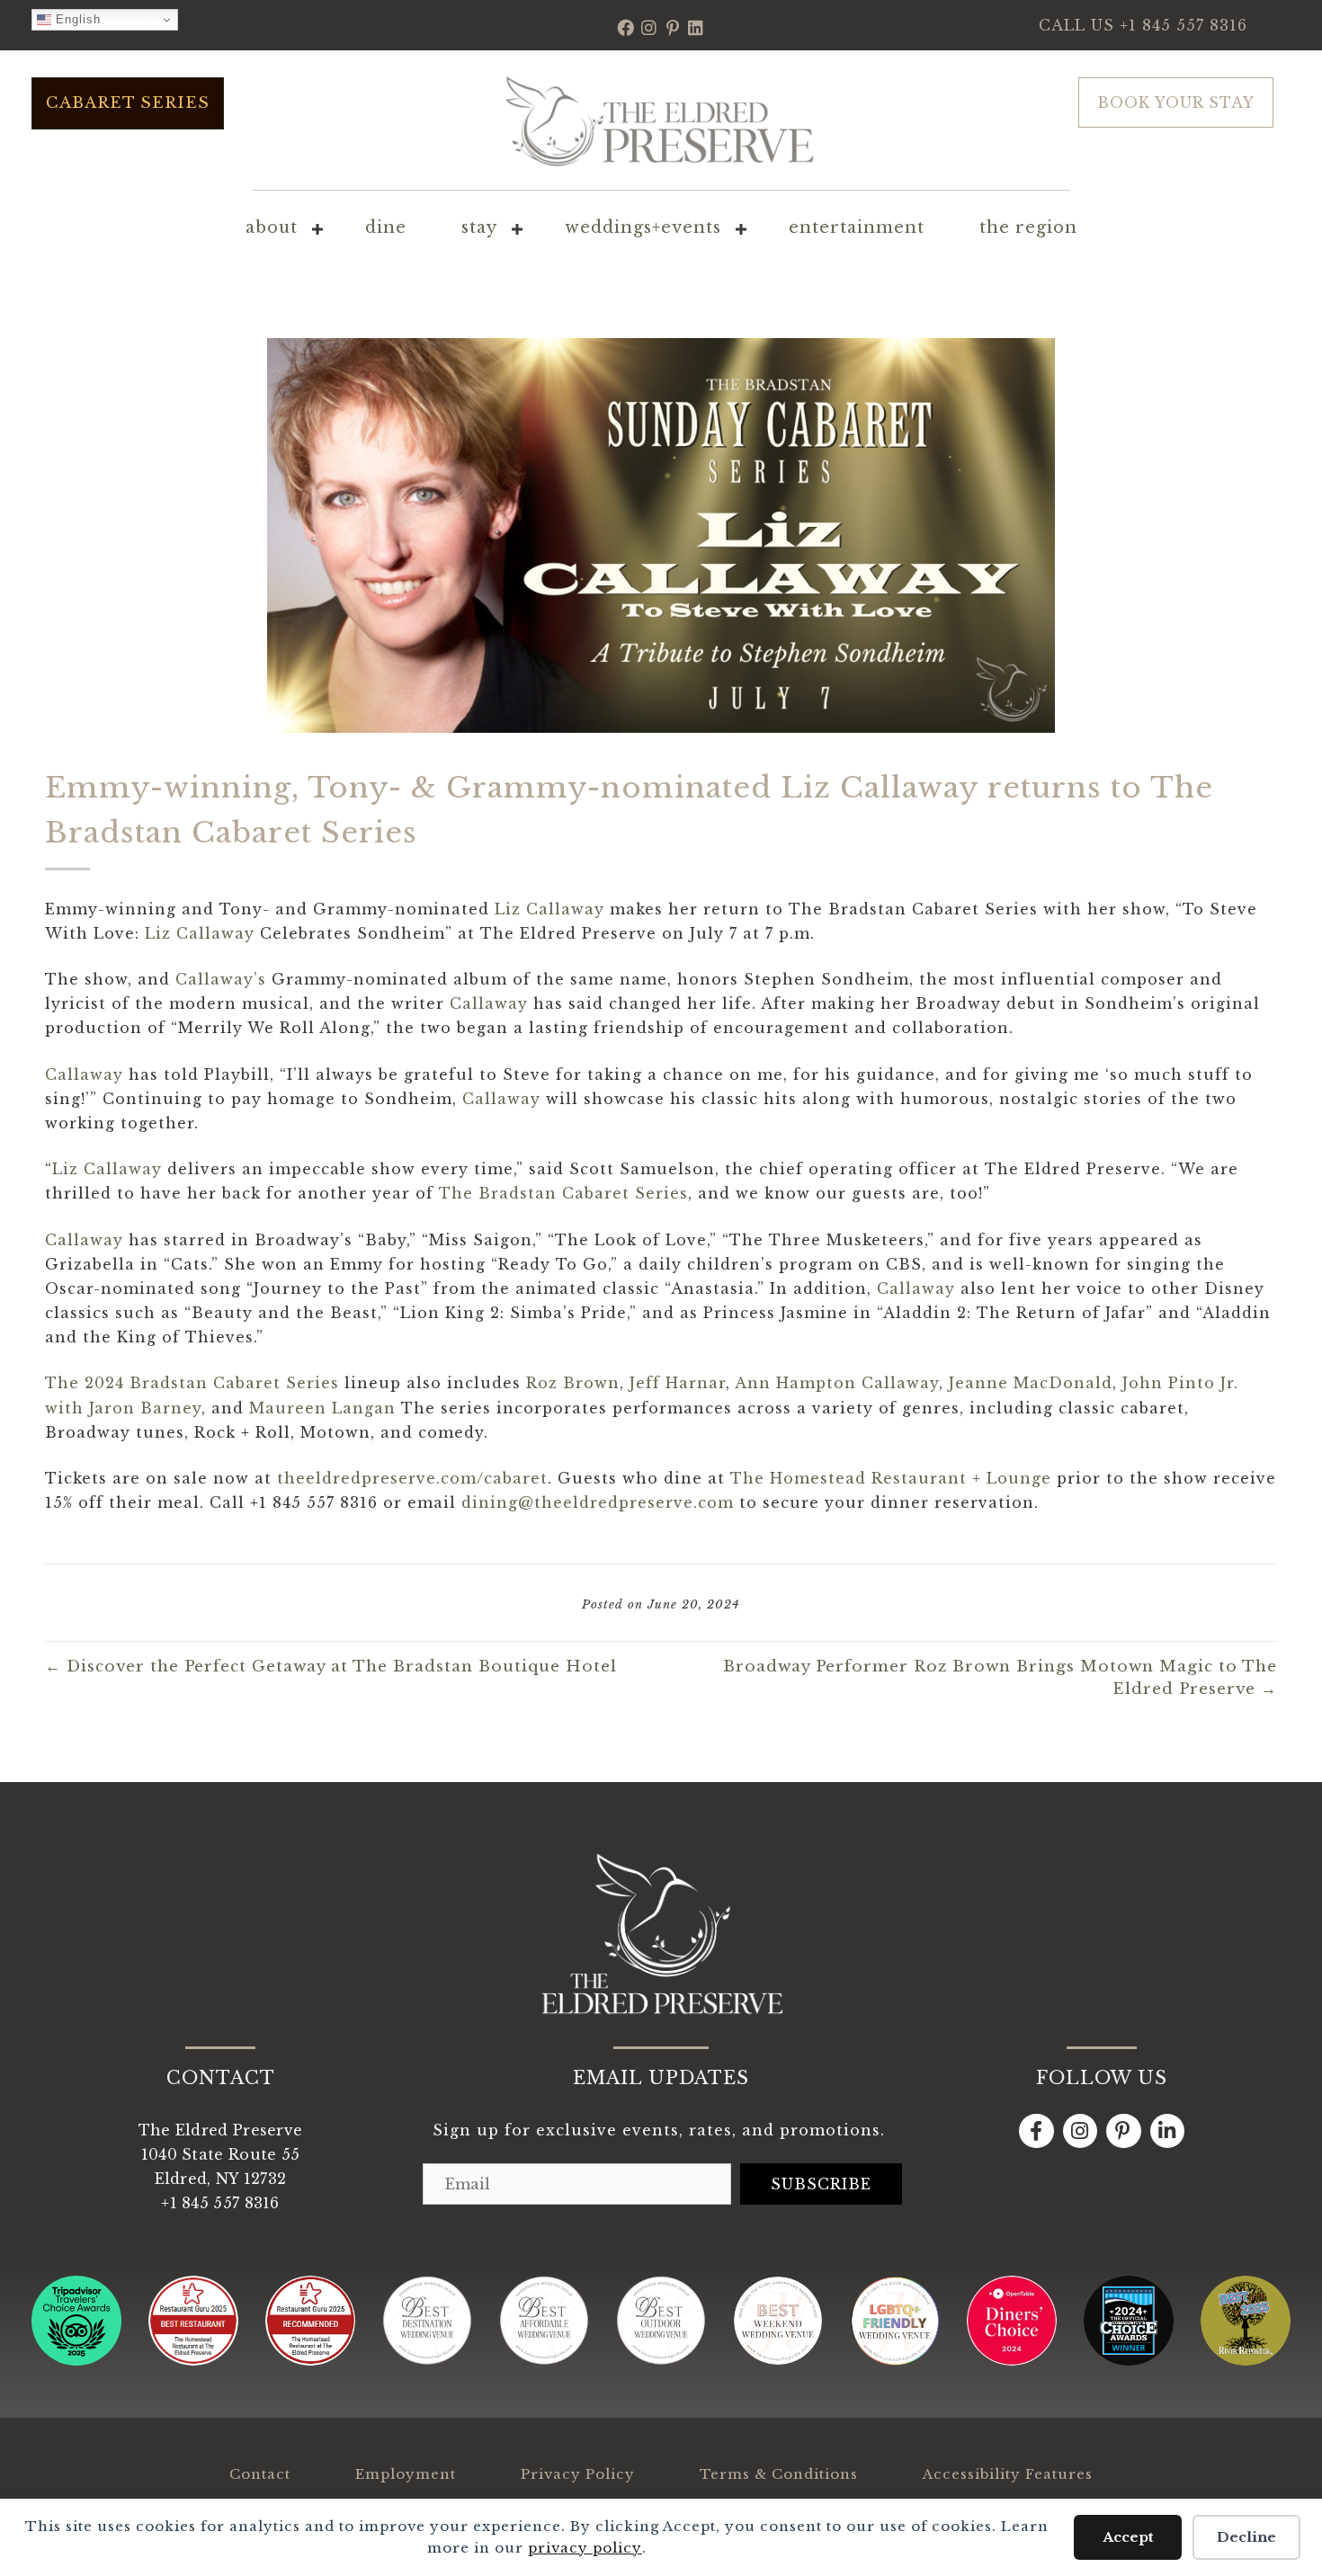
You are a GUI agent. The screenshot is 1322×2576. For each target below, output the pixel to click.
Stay (479, 227)
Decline (1246, 2537)
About (272, 227)
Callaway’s (221, 979)
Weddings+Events (643, 227)
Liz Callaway (549, 909)
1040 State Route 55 (221, 2154)
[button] (626, 27)
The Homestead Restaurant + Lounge (891, 1478)
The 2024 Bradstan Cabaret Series (192, 1383)
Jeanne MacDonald (1031, 1383)
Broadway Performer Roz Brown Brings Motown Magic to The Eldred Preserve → (1000, 1678)
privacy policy (585, 2548)
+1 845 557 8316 (1184, 25)
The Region (1028, 227)
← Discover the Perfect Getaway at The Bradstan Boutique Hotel (331, 1667)
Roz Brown (573, 1383)
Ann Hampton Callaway (837, 1383)
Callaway (489, 1003)
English (76, 19)
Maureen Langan (322, 1408)
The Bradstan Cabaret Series (563, 1193)
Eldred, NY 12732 (221, 2179)
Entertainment (857, 227)
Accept (1128, 2537)
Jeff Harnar (678, 1383)
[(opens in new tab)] (76, 2361)
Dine (386, 227)
